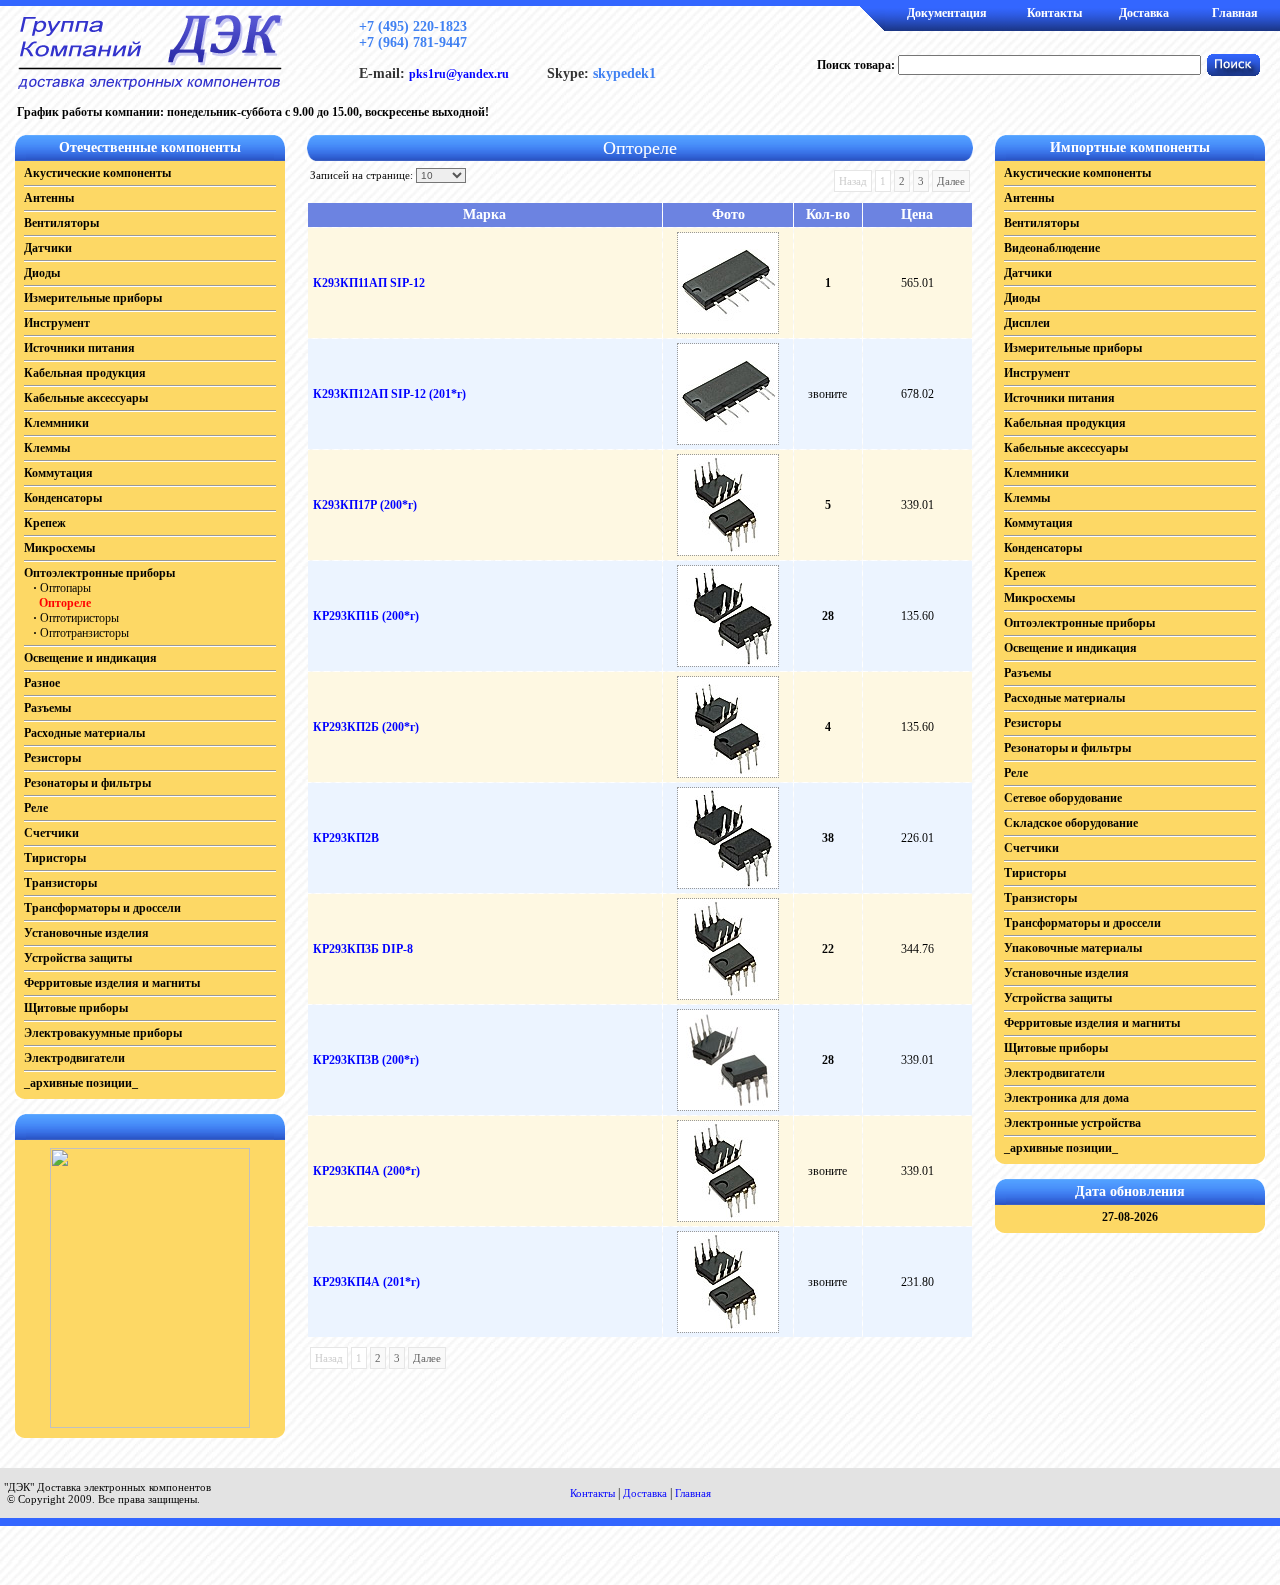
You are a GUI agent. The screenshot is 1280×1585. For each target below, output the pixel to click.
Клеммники (56, 423)
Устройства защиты (78, 958)
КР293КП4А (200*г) (366, 1171)
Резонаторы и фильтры (87, 783)
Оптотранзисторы (84, 633)
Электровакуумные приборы (103, 1033)
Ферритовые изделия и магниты (112, 983)
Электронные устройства (1072, 1123)
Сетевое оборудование (1063, 798)
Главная (1235, 13)
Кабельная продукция (85, 373)
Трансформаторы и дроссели (102, 908)
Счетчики (51, 833)
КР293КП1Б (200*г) (366, 616)
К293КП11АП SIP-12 (369, 283)
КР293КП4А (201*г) (366, 1282)
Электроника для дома (1066, 1098)
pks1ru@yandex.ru (459, 74)
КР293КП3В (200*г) (366, 1060)
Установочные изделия (86, 933)
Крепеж (45, 523)
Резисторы (52, 758)
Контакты (1054, 13)
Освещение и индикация (90, 658)
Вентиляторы (61, 223)
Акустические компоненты (97, 173)
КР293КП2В (346, 838)
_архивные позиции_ (81, 1083)
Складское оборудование (1071, 823)
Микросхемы (59, 548)
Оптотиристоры (79, 618)
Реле (36, 808)
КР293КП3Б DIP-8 (363, 949)
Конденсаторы (63, 498)
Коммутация (58, 473)
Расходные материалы (84, 733)
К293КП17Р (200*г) (365, 505)
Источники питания (79, 348)
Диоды (42, 273)
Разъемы (47, 708)
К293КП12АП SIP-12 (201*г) (389, 394)
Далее (951, 181)
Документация (947, 13)
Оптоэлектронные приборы (99, 573)
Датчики (48, 248)
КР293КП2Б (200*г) (366, 727)
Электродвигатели (74, 1058)
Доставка (1144, 13)
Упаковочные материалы (1073, 948)
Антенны (49, 198)
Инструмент (57, 323)
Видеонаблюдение (1052, 248)
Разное (42, 683)
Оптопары (65, 588)
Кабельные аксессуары (86, 398)
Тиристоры (55, 858)
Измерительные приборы (93, 298)
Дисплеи (1027, 323)
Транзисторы (60, 883)
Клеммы (47, 448)
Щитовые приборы (76, 1008)
